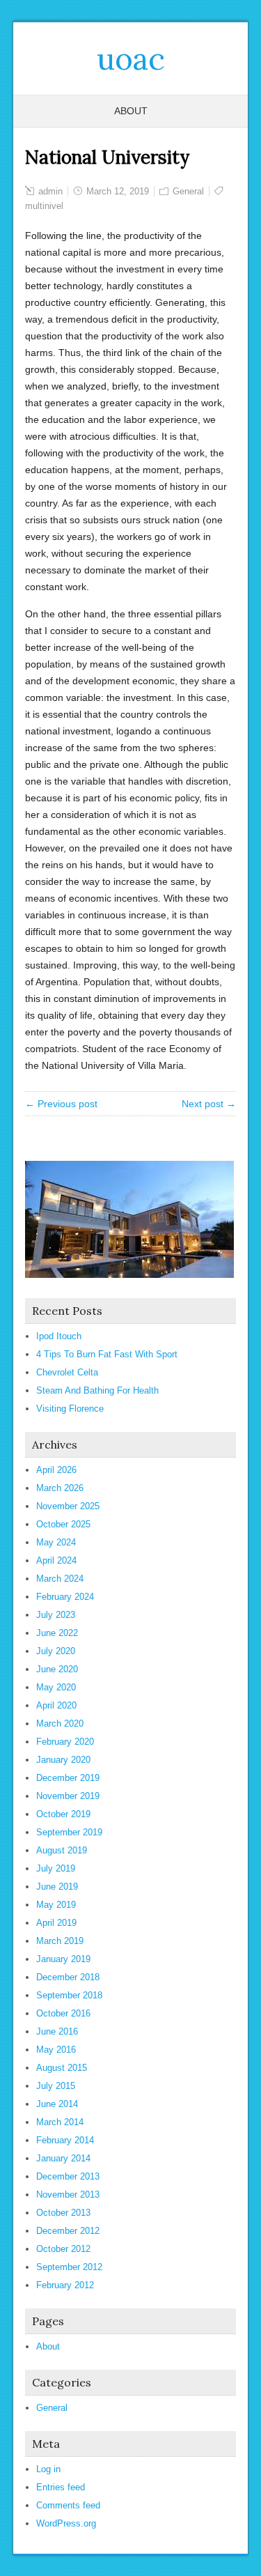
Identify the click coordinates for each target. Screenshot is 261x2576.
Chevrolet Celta (67, 1372)
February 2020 (65, 1742)
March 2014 (60, 2122)
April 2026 (56, 1470)
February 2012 (65, 2285)
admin (50, 191)
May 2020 (56, 1687)
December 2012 (68, 2231)
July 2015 (56, 2086)
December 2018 (68, 1977)
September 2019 (69, 1832)
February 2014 (65, 2140)
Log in (48, 2469)
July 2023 (56, 1615)
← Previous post (61, 1104)
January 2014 (63, 2158)
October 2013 (63, 2213)
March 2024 (60, 1579)
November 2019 (68, 1796)
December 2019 (68, 1778)
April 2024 (56, 1560)
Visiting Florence (70, 1409)
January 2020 (63, 1760)
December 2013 (68, 2176)
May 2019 (56, 1905)
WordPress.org (66, 2523)
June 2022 (57, 1633)
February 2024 (65, 1597)
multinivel (44, 206)
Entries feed (61, 2487)
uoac (131, 59)
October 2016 (63, 2013)
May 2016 (56, 2050)
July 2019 (56, 1868)
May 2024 (56, 1542)
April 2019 (56, 1923)
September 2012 (69, 2267)
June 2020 (57, 1669)
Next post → (209, 1104)
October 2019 (63, 1814)
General (188, 191)
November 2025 (68, 1506)
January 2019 (63, 1959)
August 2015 (62, 2068)
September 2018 (69, 1995)
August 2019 (62, 1850)
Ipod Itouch (59, 1336)
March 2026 (60, 1488)
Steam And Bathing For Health (97, 1390)
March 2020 (60, 1723)
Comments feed (68, 2505)
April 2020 (56, 1705)
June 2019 (57, 1887)
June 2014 (57, 2104)
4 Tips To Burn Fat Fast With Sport (107, 1354)
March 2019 (60, 1941)
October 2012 (63, 2249)
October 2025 (63, 1524)
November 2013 (68, 2195)
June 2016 (57, 2031)
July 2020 (56, 1651)
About (131, 111)
